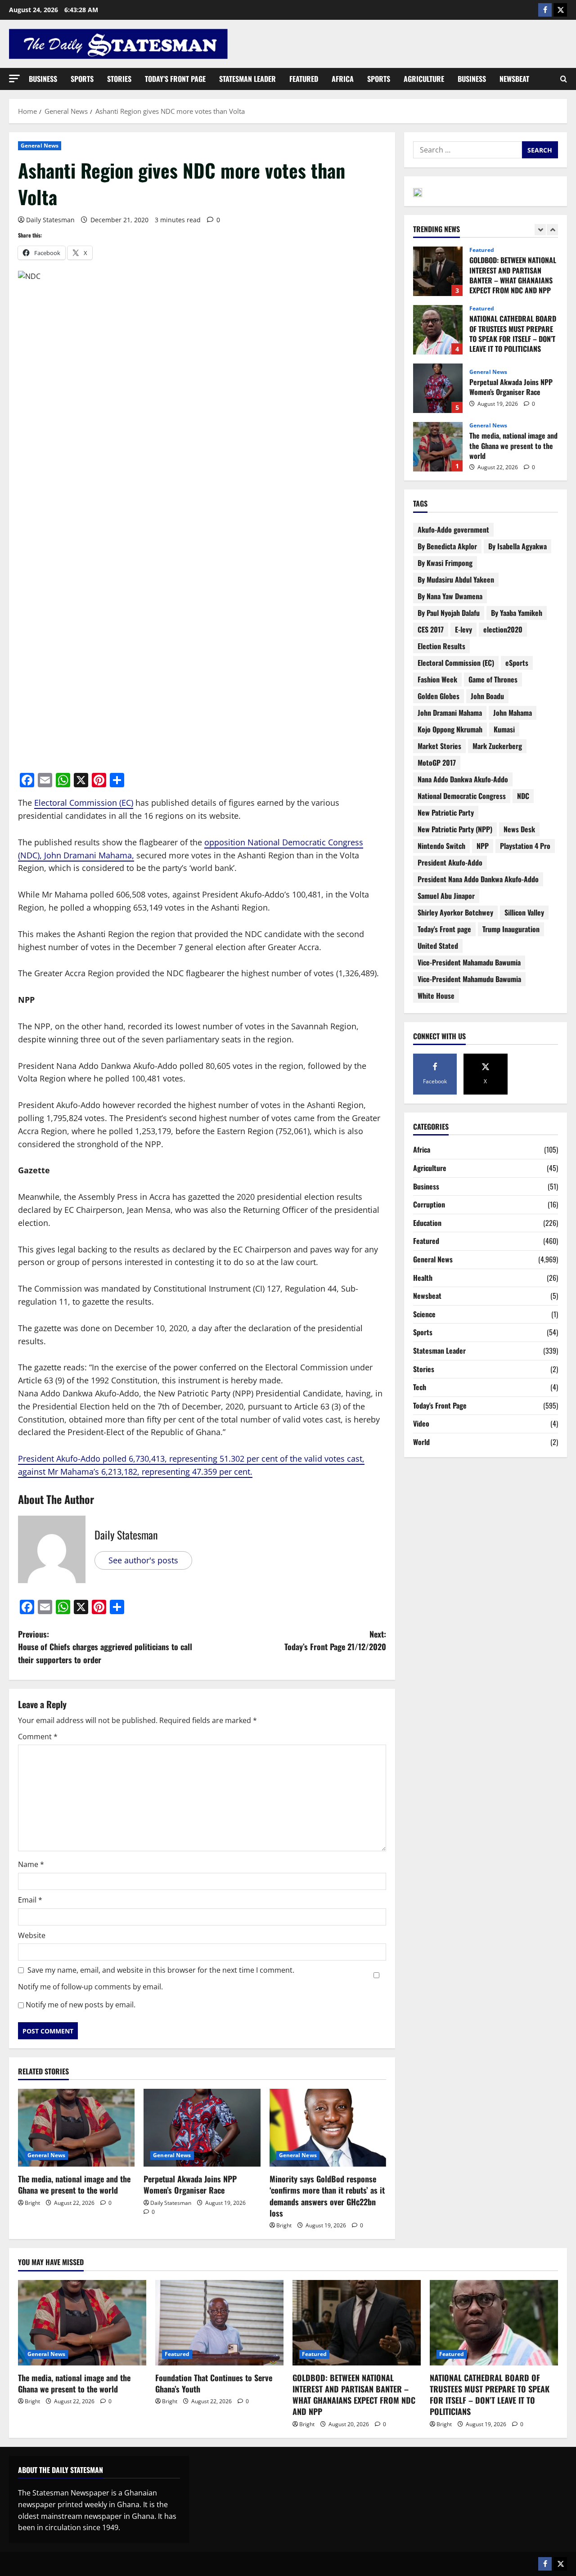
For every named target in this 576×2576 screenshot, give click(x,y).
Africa (343, 79)
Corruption (429, 1204)
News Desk (519, 829)
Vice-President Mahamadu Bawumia (469, 962)
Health (423, 1278)
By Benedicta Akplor (447, 546)
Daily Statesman (50, 220)
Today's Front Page (440, 1405)
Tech (420, 1387)
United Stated (438, 946)
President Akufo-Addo (450, 862)
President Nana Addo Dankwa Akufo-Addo (478, 879)
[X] (560, 10)
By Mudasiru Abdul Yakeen (456, 579)
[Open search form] (564, 79)
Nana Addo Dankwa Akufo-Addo (463, 779)
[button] (14, 79)
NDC (523, 796)
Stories (119, 79)
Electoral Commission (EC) (84, 803)
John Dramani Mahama (450, 713)
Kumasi (504, 729)
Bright (32, 2203)
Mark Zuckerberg (497, 746)
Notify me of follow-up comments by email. (90, 1987)
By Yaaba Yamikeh (517, 613)
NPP (483, 846)
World (421, 1442)
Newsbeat (514, 79)
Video (421, 1423)
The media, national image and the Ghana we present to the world (74, 2184)
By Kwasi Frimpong (445, 563)
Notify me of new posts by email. (81, 2005)
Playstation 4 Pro (525, 846)
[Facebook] (545, 10)
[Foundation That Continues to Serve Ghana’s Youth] (219, 2323)
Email (30, 1900)
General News (40, 146)
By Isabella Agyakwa (517, 546)
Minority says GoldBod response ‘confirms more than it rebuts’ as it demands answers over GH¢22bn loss (327, 2196)
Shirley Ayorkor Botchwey (455, 912)
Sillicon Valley (524, 912)
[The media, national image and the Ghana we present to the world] (76, 2128)
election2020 (503, 629)
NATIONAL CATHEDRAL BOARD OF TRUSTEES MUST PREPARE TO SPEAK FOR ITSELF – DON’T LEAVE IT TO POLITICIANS (438, 271)
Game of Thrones (493, 679)
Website (32, 1935)
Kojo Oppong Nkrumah (450, 729)
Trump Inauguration (511, 929)
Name (31, 1864)
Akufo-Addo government (453, 530)
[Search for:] (468, 150)
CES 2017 (431, 629)
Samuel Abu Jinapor (446, 896)
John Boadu (487, 696)
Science (424, 1314)
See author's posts (143, 1560)
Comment (38, 1737)
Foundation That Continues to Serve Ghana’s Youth (438, 447)
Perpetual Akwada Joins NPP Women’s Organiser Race (190, 2184)
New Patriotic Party (446, 812)
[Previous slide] (540, 230)
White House (436, 996)
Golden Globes (439, 696)
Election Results (441, 646)
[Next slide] (552, 230)
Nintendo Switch (441, 846)
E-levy (463, 629)
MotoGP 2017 (437, 763)
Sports (82, 79)
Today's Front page (444, 929)
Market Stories (439, 746)
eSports (517, 663)
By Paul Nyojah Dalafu (449, 613)
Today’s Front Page (175, 79)
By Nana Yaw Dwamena (450, 596)
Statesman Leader (247, 79)
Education (427, 1223)
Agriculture (424, 79)
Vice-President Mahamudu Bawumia (469, 979)
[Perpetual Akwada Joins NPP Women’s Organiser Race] (202, 2128)
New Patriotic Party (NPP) (455, 829)
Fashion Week (437, 679)
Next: (335, 1640)
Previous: (105, 1647)
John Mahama (513, 713)
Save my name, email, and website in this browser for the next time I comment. (161, 1970)
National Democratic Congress (462, 796)
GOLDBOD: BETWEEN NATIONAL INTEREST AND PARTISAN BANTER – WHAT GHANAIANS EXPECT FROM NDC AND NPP (354, 2395)
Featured (304, 79)
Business (43, 79)
